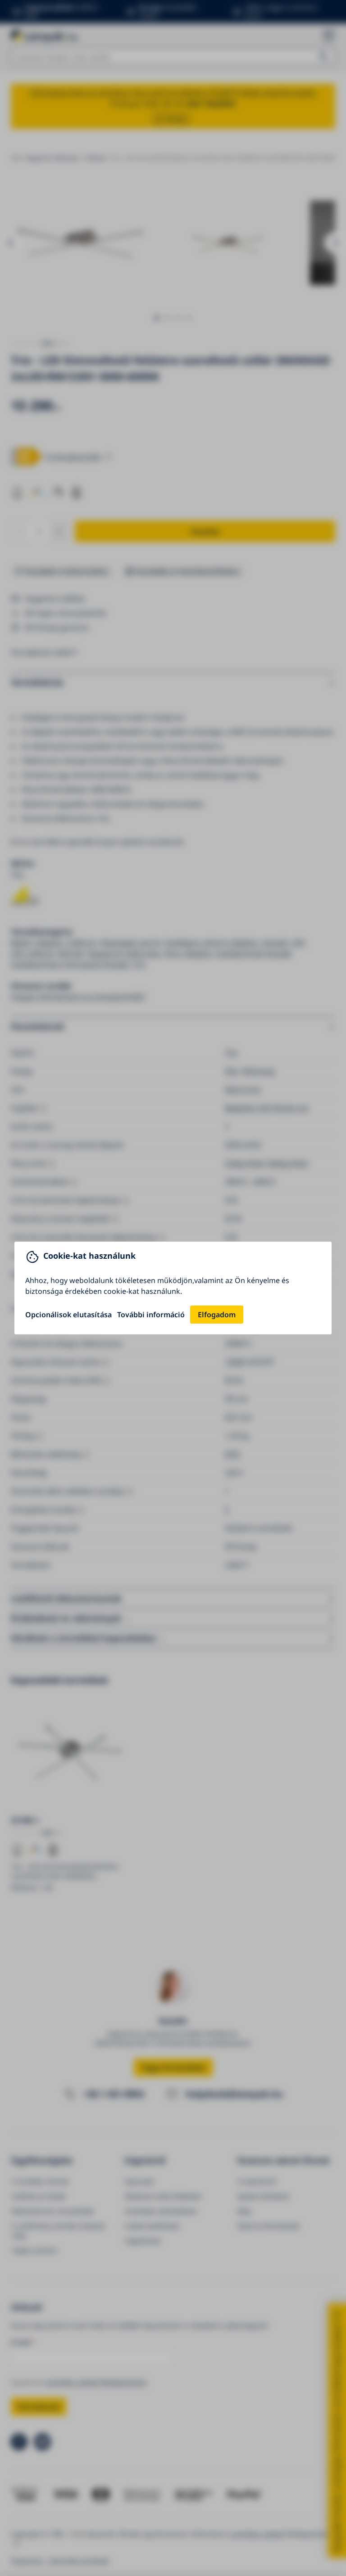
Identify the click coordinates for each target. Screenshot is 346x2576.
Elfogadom (217, 1315)
